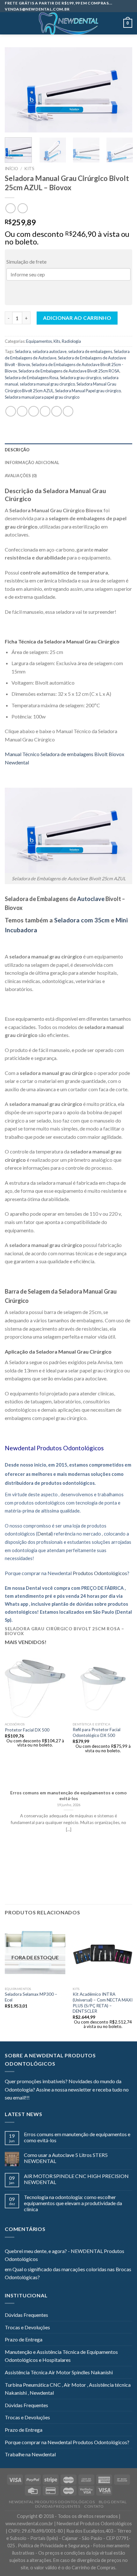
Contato (94, 2506)
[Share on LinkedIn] (68, 411)
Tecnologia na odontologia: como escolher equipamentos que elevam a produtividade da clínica (73, 2203)
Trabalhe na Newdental (30, 2454)
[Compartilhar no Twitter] (34, 411)
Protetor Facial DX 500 (27, 1730)
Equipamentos (39, 341)
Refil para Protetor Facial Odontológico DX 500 (97, 1732)
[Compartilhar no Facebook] (22, 411)
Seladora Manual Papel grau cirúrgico (88, 391)
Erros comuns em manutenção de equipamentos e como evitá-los (77, 2137)
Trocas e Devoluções (27, 2327)
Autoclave (91, 899)
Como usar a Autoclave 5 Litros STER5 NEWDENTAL (66, 2158)
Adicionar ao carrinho (77, 318)
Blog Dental (113, 2502)
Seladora (23, 351)
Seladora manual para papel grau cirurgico (42, 397)
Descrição (17, 450)
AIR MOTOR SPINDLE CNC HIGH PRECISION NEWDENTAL (76, 2179)
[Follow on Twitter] (50, 2098)
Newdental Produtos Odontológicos (52, 2502)
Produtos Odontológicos (70, 1448)
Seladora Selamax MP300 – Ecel (31, 1997)
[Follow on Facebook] (34, 2098)
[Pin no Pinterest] (57, 411)
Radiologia (71, 341)
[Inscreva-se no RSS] (73, 2098)
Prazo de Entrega (24, 2339)
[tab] (68, 450)
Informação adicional (32, 462)
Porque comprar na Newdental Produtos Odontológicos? (67, 2442)
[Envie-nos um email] (58, 2098)
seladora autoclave (50, 351)
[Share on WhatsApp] (11, 411)
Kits (29, 169)
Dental (44, 1534)
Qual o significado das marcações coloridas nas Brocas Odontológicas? (68, 2273)
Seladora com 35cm (83, 920)
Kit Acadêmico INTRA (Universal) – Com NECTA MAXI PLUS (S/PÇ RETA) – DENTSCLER (103, 2003)
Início (11, 169)
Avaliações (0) (21, 476)
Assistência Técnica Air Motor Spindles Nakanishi (59, 2372)
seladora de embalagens (90, 351)
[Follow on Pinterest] (66, 2098)
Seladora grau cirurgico (80, 378)
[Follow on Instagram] (42, 2098)
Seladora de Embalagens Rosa (32, 378)
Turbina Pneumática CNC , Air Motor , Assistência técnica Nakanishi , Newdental (68, 2389)
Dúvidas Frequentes (26, 2315)
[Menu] (9, 23)
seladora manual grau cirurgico (47, 384)
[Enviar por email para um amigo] (45, 411)
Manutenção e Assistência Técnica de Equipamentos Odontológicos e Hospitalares (61, 2356)
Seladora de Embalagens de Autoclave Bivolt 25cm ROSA (69, 371)
